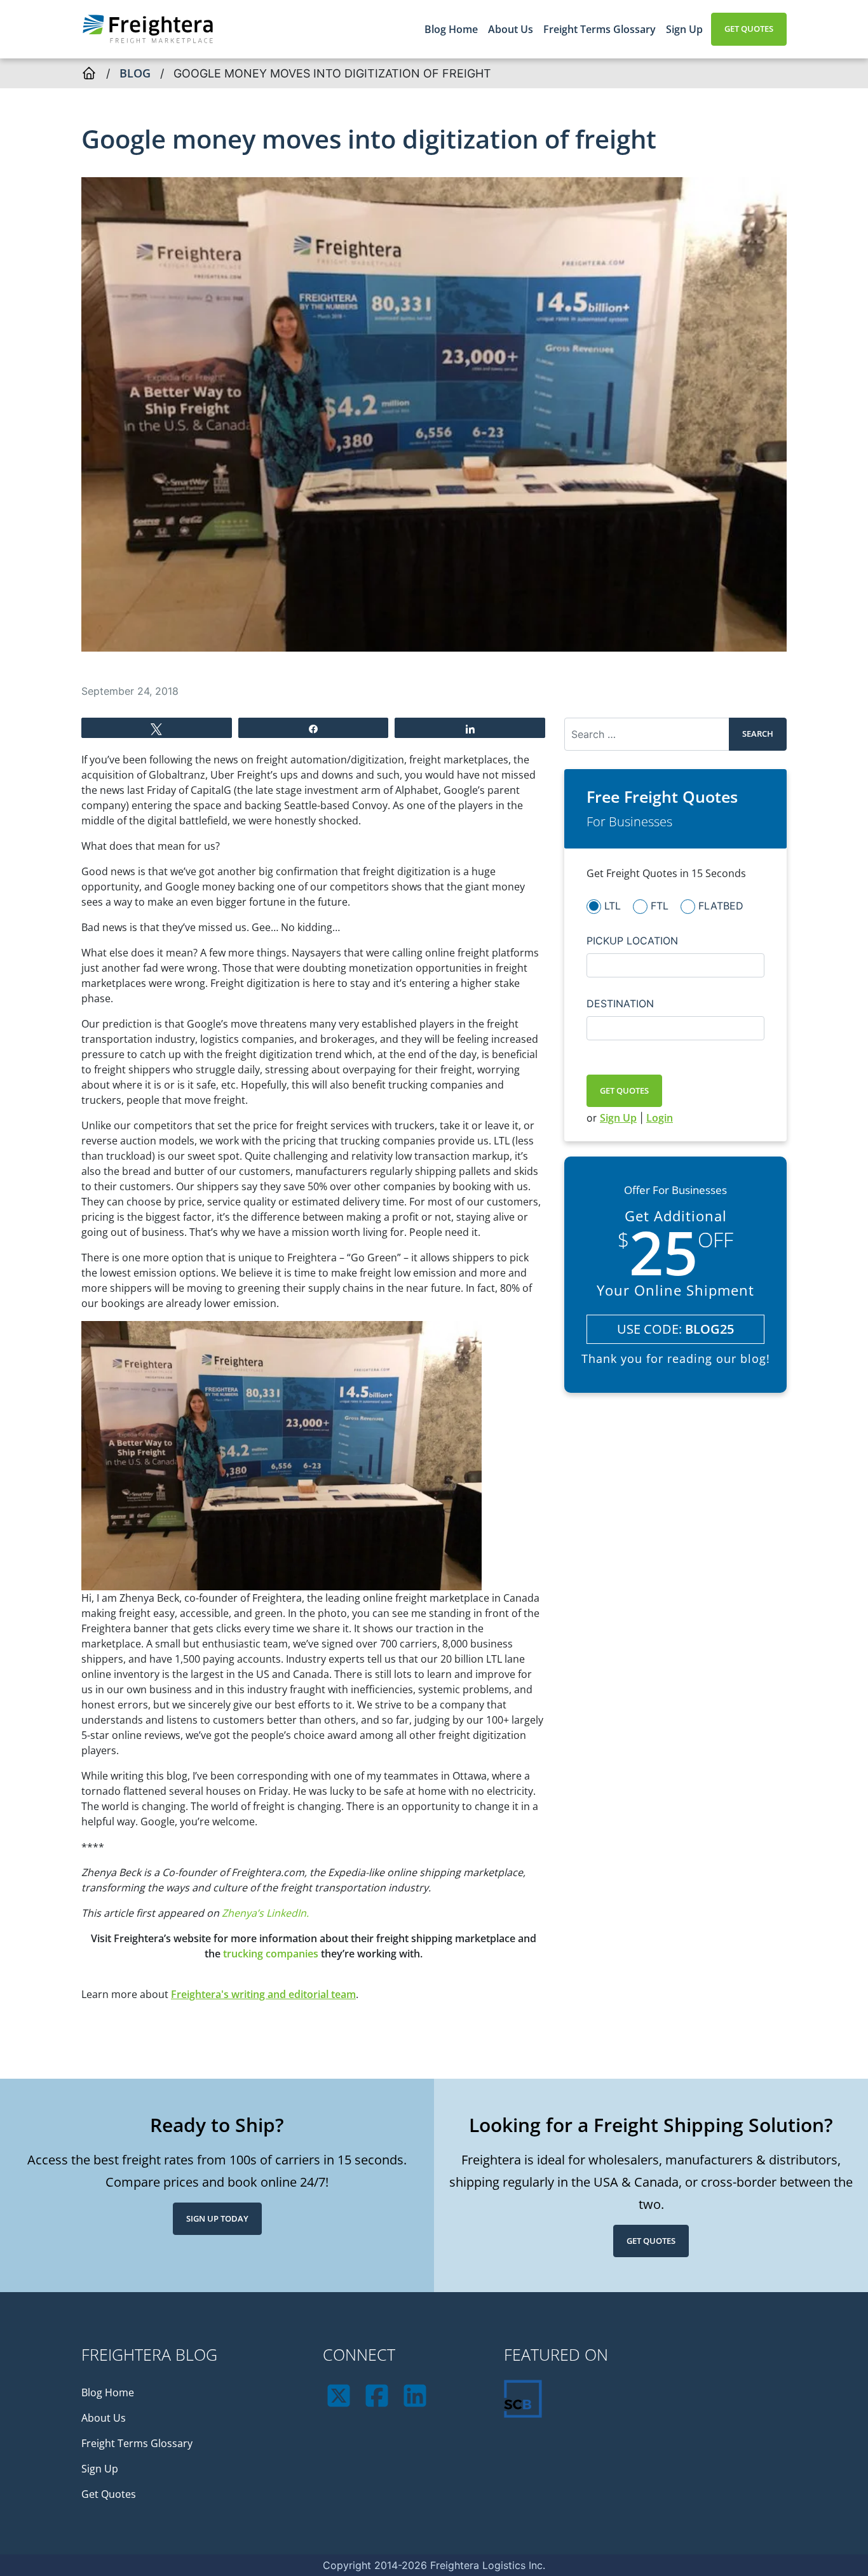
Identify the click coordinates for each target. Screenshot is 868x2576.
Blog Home (451, 29)
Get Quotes (749, 29)
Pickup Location (632, 940)
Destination (620, 1003)
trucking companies (271, 1954)
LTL (613, 905)
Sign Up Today (217, 2218)
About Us (511, 29)
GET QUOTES (624, 1090)
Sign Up (684, 29)
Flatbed (721, 905)
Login (660, 1118)
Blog (135, 73)
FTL (660, 905)
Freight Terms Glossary (600, 29)
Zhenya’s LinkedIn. (265, 1913)
